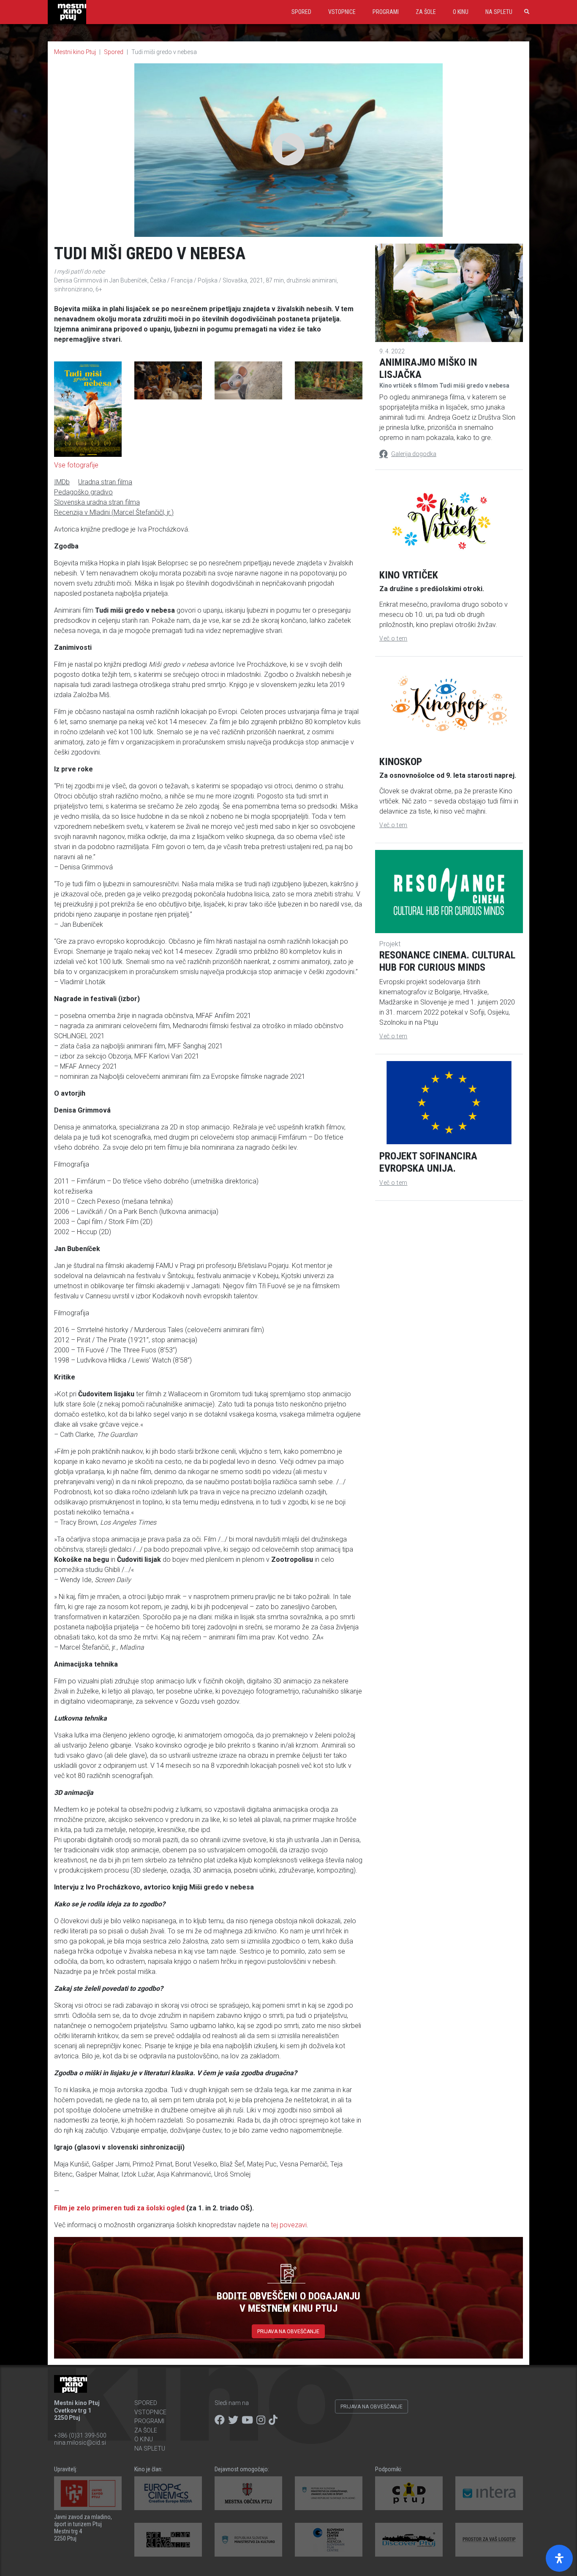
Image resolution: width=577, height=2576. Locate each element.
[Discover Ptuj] (409, 2540)
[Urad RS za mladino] (329, 2493)
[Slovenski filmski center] (329, 2540)
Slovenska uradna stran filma (97, 502)
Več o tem (393, 638)
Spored (301, 12)
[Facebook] (220, 2420)
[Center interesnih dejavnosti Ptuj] (409, 2493)
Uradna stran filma (105, 482)
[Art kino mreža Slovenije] (168, 2540)
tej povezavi (289, 2225)
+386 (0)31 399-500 (80, 2435)
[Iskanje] (525, 12)
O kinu (461, 12)
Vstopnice (342, 12)
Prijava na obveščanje (288, 2332)
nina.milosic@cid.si (80, 2443)
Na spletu (499, 12)
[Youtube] (247, 2420)
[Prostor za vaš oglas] (489, 2540)
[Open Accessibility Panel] (559, 2558)
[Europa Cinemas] (168, 2493)
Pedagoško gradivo (83, 492)
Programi (386, 12)
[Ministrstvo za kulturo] (248, 2540)
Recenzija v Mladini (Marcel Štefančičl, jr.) (114, 512)
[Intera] (489, 2493)
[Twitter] (233, 2420)
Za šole (426, 12)
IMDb (62, 482)
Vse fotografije (76, 465)
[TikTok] (273, 2420)
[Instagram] (261, 2420)
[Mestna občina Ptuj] (248, 2493)
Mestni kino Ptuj (75, 52)
